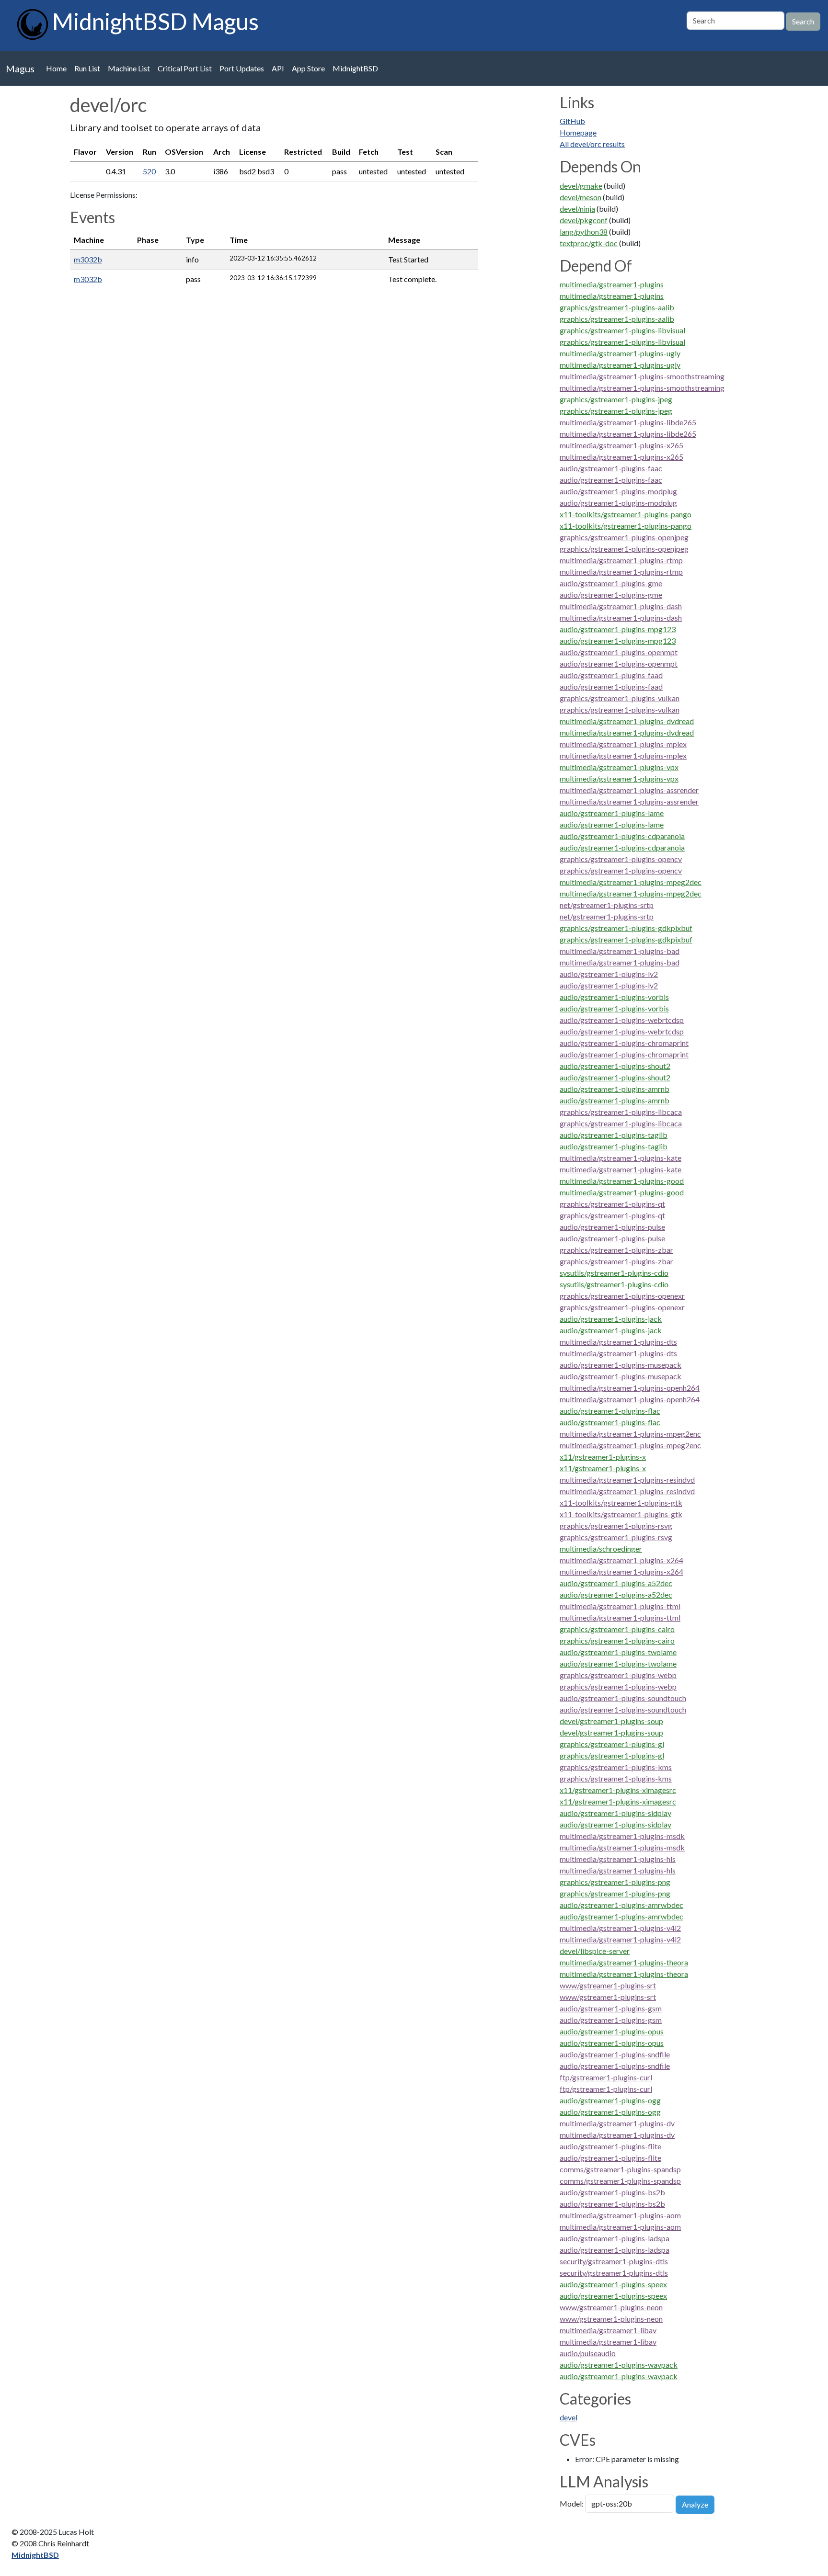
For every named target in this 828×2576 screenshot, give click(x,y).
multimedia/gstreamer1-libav (608, 2330)
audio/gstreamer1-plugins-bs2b (612, 2192)
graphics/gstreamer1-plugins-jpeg (616, 399)
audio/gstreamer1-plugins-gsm (611, 2008)
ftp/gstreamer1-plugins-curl (606, 2077)
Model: (572, 2503)
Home (56, 68)
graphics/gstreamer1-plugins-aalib (617, 307)
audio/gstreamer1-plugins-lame (612, 813)
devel (569, 2417)
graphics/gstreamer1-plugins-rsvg (616, 1526)
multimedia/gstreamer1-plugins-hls (618, 1859)
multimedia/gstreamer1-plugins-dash (621, 606)
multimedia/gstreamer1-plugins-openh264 (630, 1388)
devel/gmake (581, 186)
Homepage (578, 132)
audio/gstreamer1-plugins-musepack (621, 1365)
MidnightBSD (355, 68)
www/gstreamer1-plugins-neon (611, 2307)
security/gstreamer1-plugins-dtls (614, 2261)
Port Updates (242, 68)
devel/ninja (577, 209)
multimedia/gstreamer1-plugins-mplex (623, 744)
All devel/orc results (592, 144)
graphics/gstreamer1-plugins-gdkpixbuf (626, 928)
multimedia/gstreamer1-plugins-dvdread (627, 721)
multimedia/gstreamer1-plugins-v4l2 (620, 1928)
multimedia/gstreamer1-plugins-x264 (621, 1560)
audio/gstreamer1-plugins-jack (611, 1319)
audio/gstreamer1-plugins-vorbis (614, 997)
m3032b (88, 259)
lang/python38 (584, 232)
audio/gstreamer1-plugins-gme (611, 583)
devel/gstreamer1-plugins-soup (611, 1721)
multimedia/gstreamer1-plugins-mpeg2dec (631, 882)
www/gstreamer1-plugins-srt (608, 1985)
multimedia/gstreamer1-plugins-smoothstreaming (642, 376)
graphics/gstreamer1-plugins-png (615, 1882)
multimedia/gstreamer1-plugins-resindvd (627, 1480)
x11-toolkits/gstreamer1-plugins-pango (626, 514)
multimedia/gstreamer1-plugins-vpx (619, 767)
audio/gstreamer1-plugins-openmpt (619, 652)
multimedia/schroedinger (601, 1549)
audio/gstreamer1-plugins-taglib (614, 1135)
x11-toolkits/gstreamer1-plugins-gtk (621, 1503)
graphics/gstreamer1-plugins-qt (612, 1204)
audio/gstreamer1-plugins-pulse (612, 1227)
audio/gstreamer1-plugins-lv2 (609, 974)
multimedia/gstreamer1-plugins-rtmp (621, 560)
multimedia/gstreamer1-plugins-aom (620, 2215)
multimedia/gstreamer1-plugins (612, 284)
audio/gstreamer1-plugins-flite (610, 2146)
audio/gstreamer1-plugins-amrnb (615, 1089)
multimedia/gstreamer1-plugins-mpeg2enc (630, 1434)
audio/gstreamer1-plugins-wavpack (619, 2365)
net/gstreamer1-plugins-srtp (607, 905)
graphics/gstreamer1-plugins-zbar (616, 1250)
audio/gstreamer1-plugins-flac (610, 1411)
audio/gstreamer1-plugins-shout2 (615, 1066)
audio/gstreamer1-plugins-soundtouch (623, 1698)
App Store (308, 68)
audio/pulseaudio (588, 2353)
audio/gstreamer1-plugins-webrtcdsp (622, 1020)
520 (149, 171)
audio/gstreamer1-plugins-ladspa (615, 2238)
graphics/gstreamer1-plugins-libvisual (622, 330)
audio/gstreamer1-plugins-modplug (618, 491)
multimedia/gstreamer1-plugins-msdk (622, 1836)
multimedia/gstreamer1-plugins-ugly (620, 353)
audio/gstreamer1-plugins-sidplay (615, 1813)
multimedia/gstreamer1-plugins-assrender (629, 790)
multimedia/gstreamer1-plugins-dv (617, 2123)
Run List (87, 68)
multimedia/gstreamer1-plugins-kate (621, 1158)
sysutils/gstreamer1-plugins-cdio (614, 1273)
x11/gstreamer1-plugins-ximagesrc (618, 1790)
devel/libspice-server (595, 1951)
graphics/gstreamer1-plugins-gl (612, 1744)
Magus (20, 68)
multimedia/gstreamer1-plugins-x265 (621, 445)
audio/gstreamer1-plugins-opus (612, 2031)
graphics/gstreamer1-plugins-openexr (622, 1296)
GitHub (572, 121)
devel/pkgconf (584, 220)
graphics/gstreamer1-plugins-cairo (617, 1629)
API (278, 68)
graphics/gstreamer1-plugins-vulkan (620, 698)
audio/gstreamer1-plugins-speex (613, 2284)
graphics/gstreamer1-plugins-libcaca (621, 1112)
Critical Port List (185, 68)
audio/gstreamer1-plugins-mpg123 (618, 629)
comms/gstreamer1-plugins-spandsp (620, 2169)
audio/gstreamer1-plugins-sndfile (615, 2054)
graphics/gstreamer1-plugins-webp (618, 1675)
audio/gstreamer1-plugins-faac (611, 468)
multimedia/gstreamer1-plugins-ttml (620, 1606)
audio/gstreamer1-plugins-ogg (610, 2100)
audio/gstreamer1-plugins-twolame (618, 1652)
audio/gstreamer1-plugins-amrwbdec (621, 1905)
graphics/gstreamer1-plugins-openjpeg (624, 537)
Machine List (129, 68)
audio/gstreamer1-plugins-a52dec (616, 1583)
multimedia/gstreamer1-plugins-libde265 (628, 422)
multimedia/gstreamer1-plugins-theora (624, 1962)
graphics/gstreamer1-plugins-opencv (621, 859)
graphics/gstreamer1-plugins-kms (616, 1767)
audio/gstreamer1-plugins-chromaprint (624, 1043)
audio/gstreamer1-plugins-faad (611, 675)
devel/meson (581, 197)
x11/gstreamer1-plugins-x (603, 1457)
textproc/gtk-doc (589, 243)
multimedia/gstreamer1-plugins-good (622, 1181)
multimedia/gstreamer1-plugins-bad (620, 951)
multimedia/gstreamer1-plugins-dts (618, 1342)
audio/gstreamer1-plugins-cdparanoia (622, 836)
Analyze (695, 2504)
